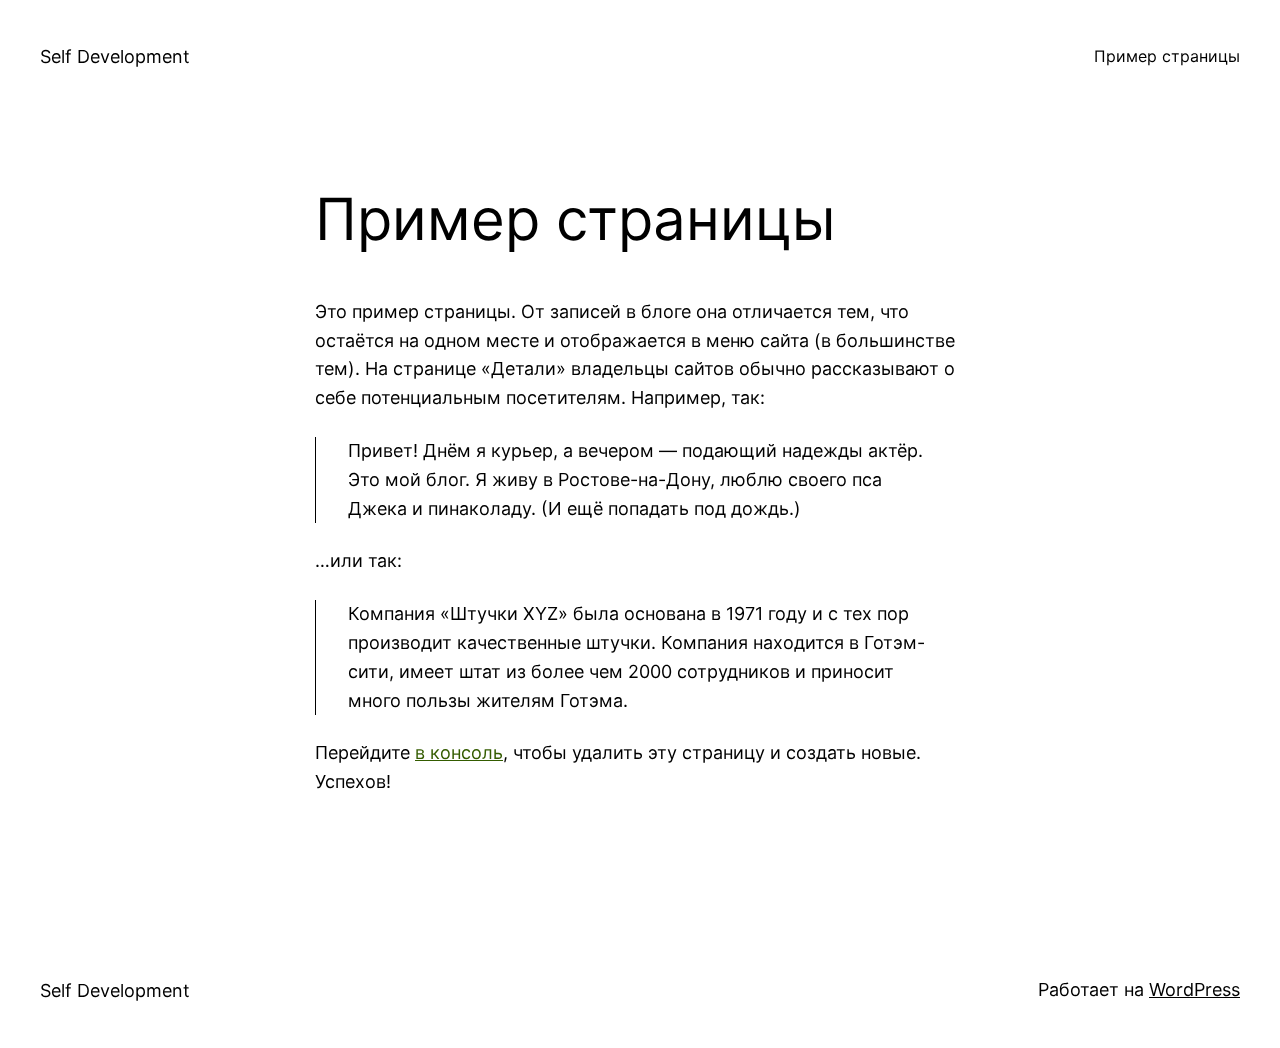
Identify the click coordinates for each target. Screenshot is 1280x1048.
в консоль (459, 752)
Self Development (115, 56)
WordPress (1194, 989)
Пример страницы (1167, 56)
